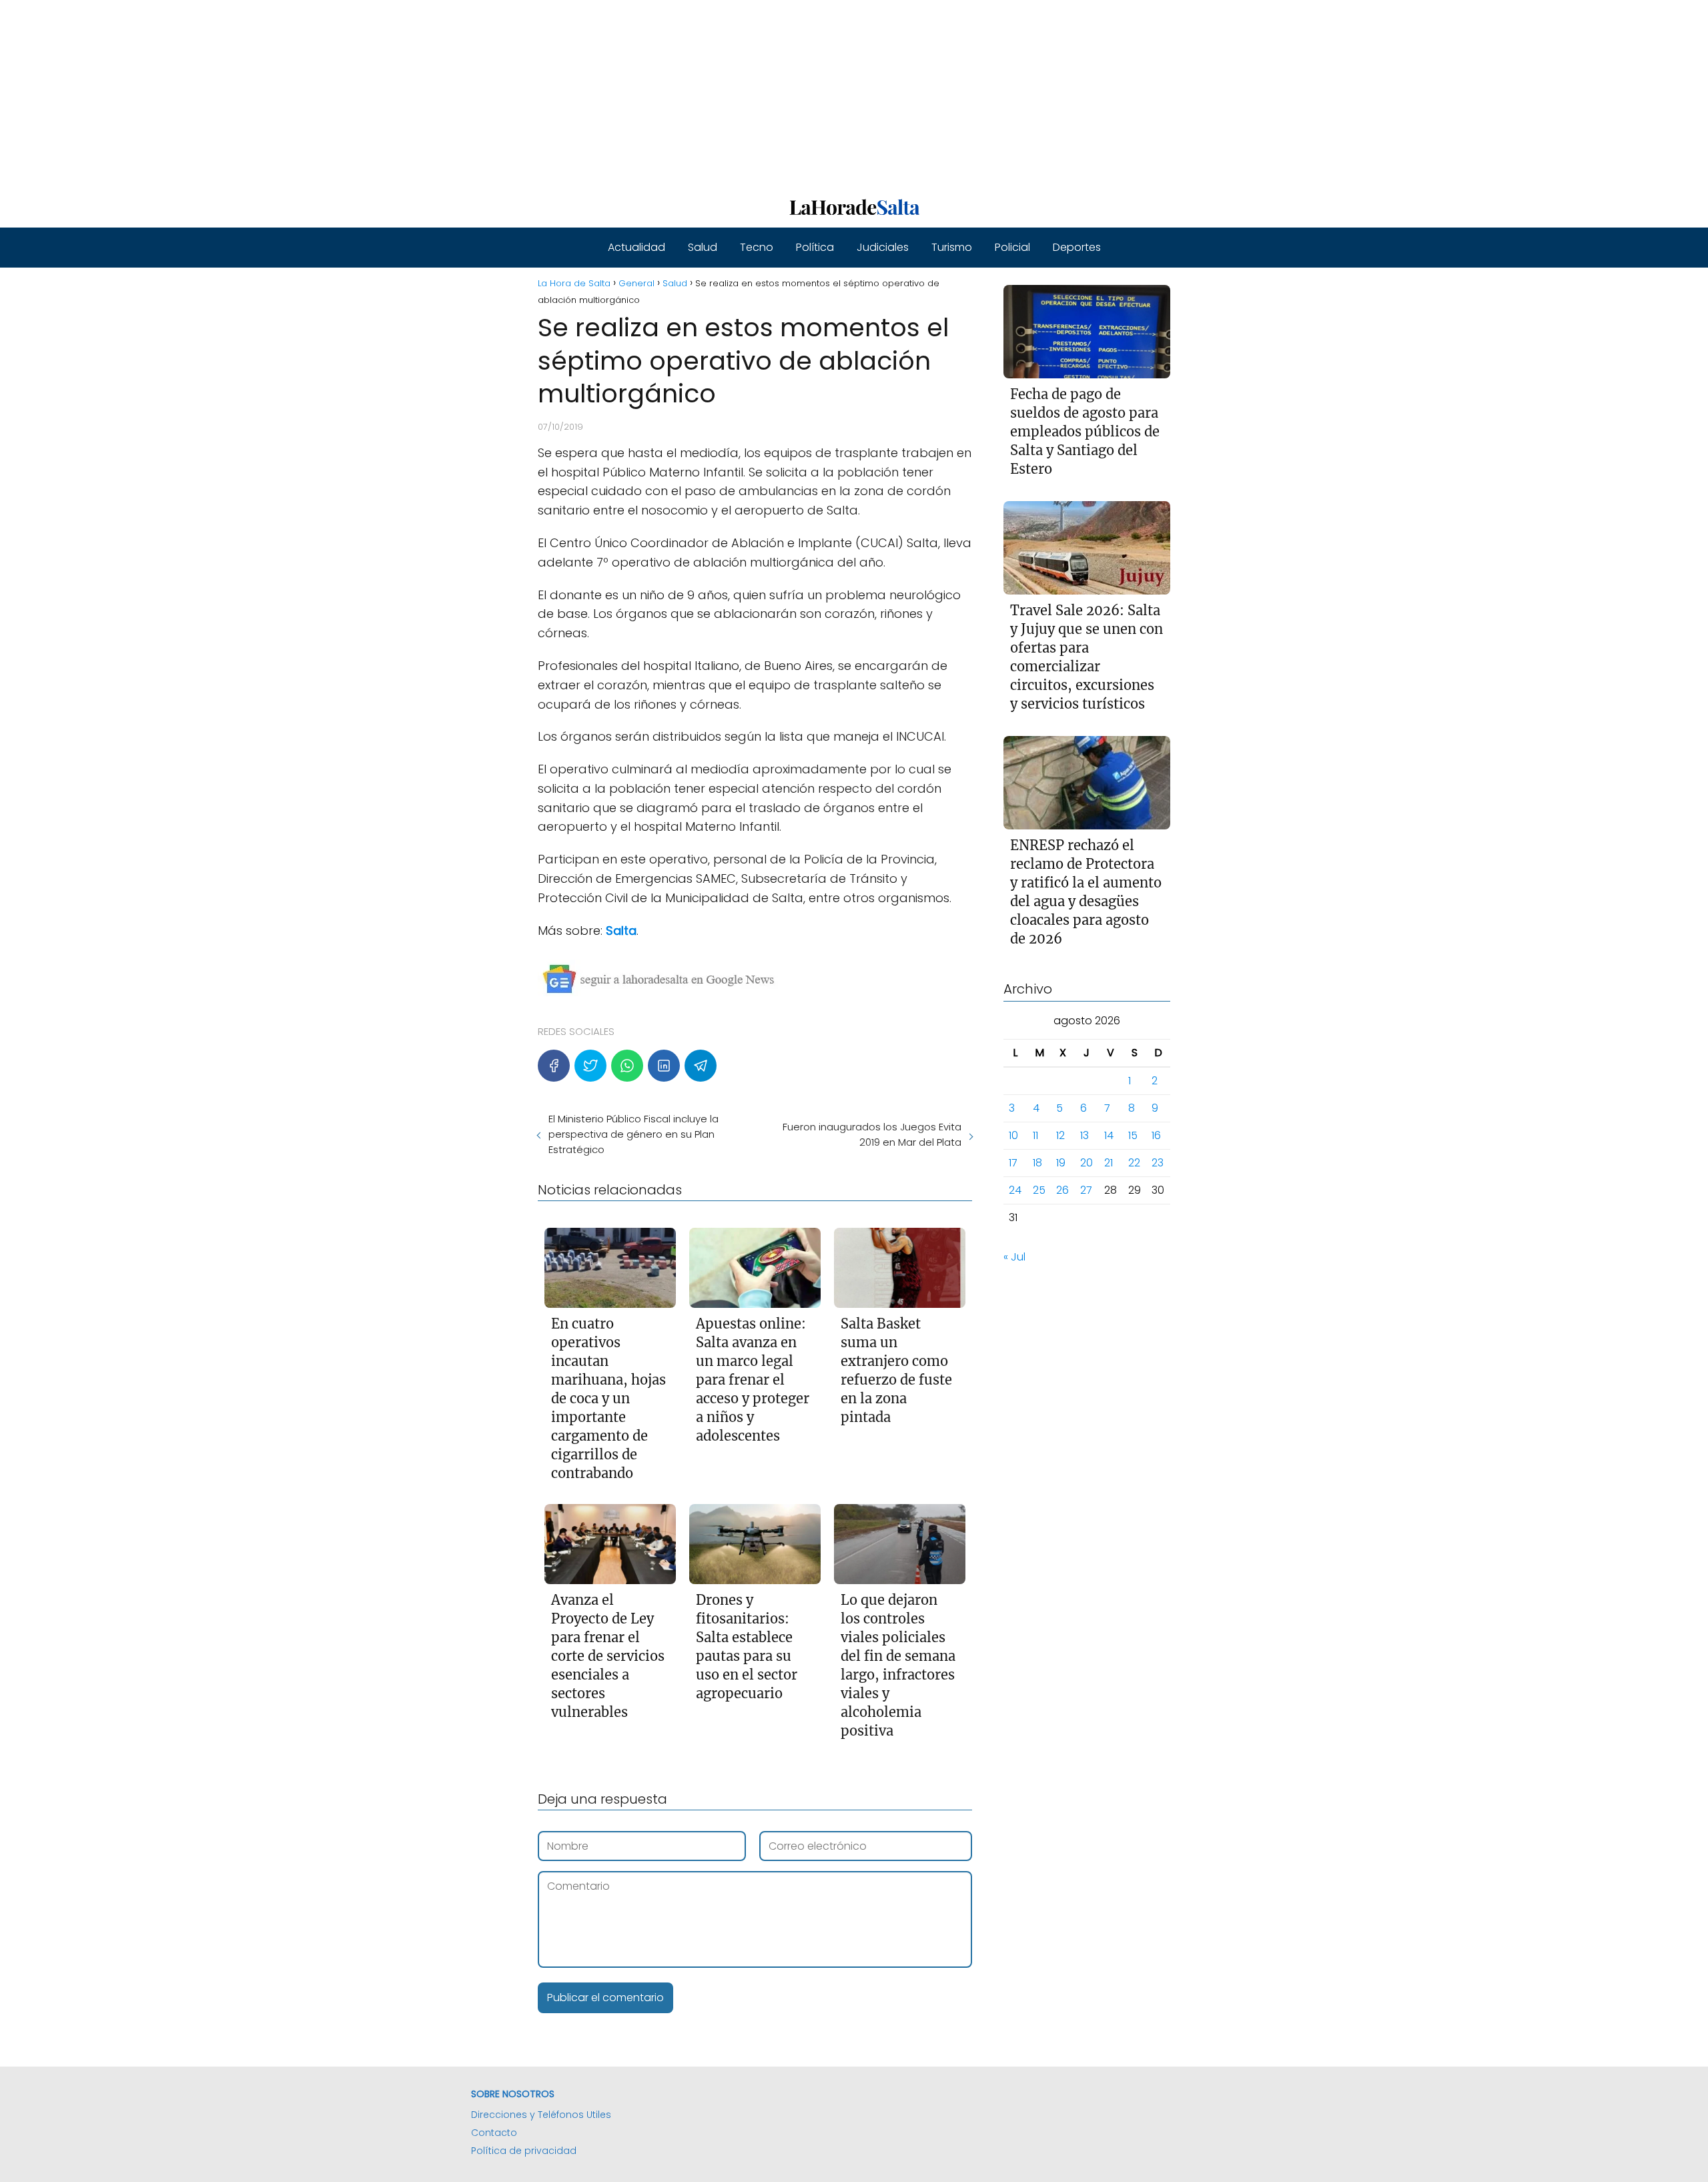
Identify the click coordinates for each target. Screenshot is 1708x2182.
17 (1013, 1163)
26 (1062, 1190)
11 (1035, 1135)
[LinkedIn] (664, 1066)
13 (1085, 1135)
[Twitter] (590, 1066)
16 (1156, 1135)
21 (1109, 1163)
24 (1015, 1190)
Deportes (1077, 247)
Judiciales (883, 247)
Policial (1012, 247)
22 (1134, 1163)
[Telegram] (701, 1066)
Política (815, 247)
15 (1133, 1135)
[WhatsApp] (627, 1066)
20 (1087, 1163)
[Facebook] (554, 1066)
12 (1060, 1135)
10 (1013, 1135)
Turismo (952, 247)
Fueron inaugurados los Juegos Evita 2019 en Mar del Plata (872, 1134)
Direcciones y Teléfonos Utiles (541, 2115)
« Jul (1014, 1257)
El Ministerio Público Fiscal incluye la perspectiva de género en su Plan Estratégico (633, 1134)
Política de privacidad (524, 2151)
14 (1109, 1135)
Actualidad (636, 247)
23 (1158, 1163)
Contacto (494, 2133)
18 (1037, 1163)
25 (1039, 1190)
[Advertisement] (400, 93)
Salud (703, 247)
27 (1086, 1190)
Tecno (757, 247)
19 (1061, 1163)
